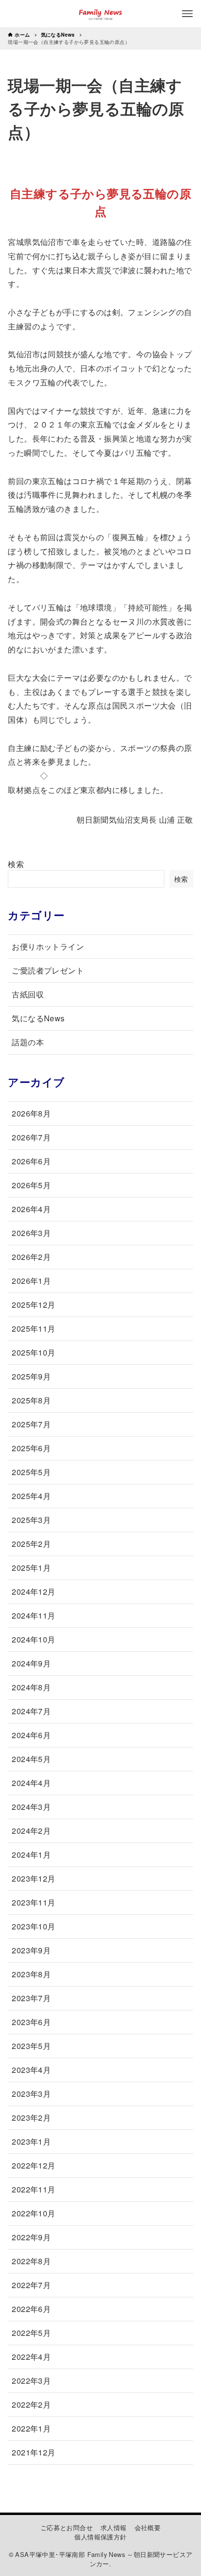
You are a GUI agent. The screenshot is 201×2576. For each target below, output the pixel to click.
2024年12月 (33, 1592)
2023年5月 (31, 2046)
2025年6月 (31, 1448)
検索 (16, 864)
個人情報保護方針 (100, 2537)
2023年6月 (31, 2022)
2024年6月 (31, 1735)
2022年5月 (31, 2333)
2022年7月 (31, 2285)
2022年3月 (31, 2381)
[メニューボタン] (187, 14)
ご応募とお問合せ (67, 2527)
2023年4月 (31, 2070)
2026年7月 (31, 1137)
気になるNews (38, 1018)
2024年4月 (31, 1783)
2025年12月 (33, 1305)
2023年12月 (33, 1878)
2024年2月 (31, 1831)
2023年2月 (31, 2118)
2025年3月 (31, 1520)
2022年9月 (31, 2237)
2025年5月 (31, 1472)
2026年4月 (31, 1209)
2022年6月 (31, 2309)
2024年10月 (33, 1639)
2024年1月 (31, 1855)
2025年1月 (31, 1568)
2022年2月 (31, 2404)
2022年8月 (31, 2261)
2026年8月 (31, 1113)
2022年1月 (31, 2428)
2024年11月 (33, 1615)
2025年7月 (31, 1424)
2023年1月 (31, 2141)
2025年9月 (31, 1376)
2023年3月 (31, 2094)
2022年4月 (31, 2357)
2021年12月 (33, 2452)
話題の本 (28, 1042)
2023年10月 (33, 1926)
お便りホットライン (48, 946)
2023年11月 (33, 1902)
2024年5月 (31, 1759)
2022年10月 (33, 2213)
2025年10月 (33, 1352)
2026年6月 (31, 1161)
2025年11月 (33, 1329)
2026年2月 (31, 1257)
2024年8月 (31, 1687)
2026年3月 (31, 1233)
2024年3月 (31, 1807)
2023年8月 (31, 1974)
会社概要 (148, 2527)
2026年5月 (31, 1185)
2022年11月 (33, 2189)
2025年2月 (31, 1544)
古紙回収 (28, 994)
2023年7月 (31, 1998)
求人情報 (114, 2527)
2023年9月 (31, 1950)
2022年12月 (33, 2165)
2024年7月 (31, 1711)
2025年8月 (31, 1400)
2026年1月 (31, 1281)
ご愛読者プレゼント (48, 970)
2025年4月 (31, 1496)
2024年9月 (31, 1663)
